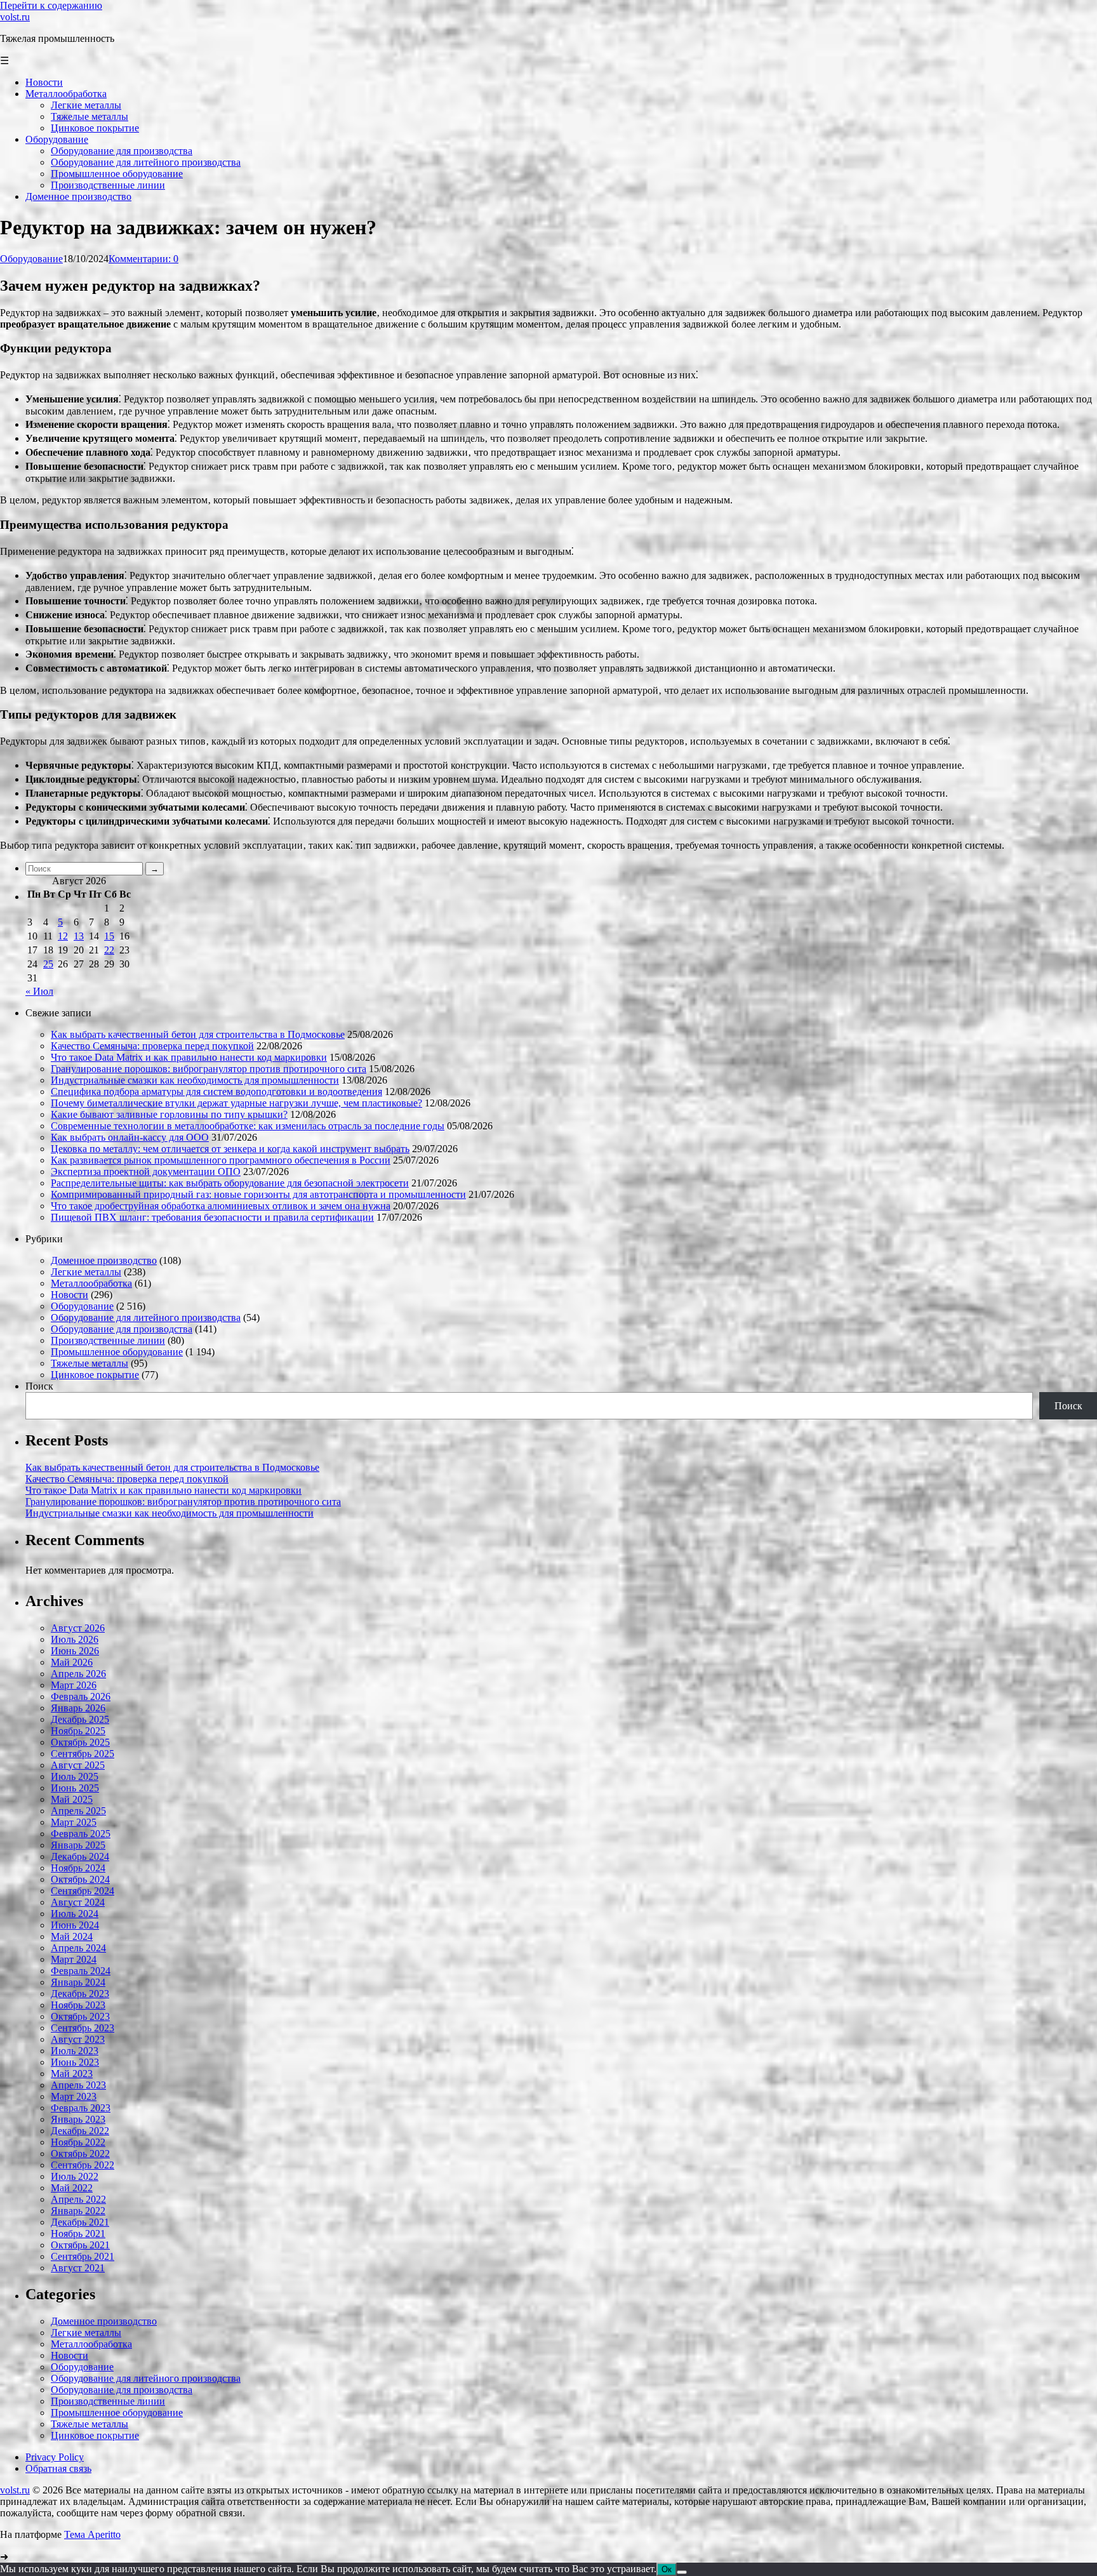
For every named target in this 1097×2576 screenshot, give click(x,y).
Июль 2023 (75, 2051)
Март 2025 (74, 1822)
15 (109, 936)
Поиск (39, 1386)
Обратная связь (58, 2468)
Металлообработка (91, 1283)
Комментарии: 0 (143, 259)
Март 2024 (74, 1959)
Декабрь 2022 (80, 2131)
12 (63, 936)
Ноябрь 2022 (78, 2142)
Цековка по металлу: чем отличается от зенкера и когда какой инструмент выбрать (230, 1149)
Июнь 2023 (75, 2062)
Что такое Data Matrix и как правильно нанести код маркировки (189, 1057)
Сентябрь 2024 (83, 1891)
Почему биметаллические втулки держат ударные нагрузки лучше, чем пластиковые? (236, 1103)
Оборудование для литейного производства (146, 1318)
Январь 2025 (78, 1845)
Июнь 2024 (75, 1925)
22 (109, 950)
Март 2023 (74, 2096)
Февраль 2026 (81, 1696)
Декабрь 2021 (80, 2222)
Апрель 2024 (78, 1948)
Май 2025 (72, 1799)
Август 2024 (78, 1902)
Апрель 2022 (78, 2199)
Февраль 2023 (81, 2108)
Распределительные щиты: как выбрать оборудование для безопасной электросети (230, 1183)
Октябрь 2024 (80, 1879)
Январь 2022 (78, 2211)
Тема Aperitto (92, 2534)
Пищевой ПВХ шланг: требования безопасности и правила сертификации (212, 1217)
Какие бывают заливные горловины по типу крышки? (169, 1114)
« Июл (39, 991)
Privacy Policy (55, 2457)
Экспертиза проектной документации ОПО (146, 1172)
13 (79, 936)
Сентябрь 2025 (83, 1754)
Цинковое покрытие (95, 1375)
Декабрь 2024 (80, 1856)
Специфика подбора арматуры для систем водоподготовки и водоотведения (216, 1092)
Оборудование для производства (122, 1329)
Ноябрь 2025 (78, 1731)
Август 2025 (78, 1765)
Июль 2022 (75, 2176)
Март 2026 (74, 1685)
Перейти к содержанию (51, 5)
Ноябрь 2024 (78, 1868)
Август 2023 (78, 2039)
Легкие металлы (86, 1272)
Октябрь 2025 (80, 1742)
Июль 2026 (75, 1639)
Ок (667, 2569)
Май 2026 (72, 1662)
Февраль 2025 (81, 1834)
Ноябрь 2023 (78, 2005)
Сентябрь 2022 (83, 2165)
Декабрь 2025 (80, 1719)
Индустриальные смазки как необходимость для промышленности (195, 1080)
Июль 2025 (75, 1776)
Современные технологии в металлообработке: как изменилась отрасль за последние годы (248, 1126)
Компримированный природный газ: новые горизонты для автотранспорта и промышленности (258, 1194)
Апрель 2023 (78, 2085)
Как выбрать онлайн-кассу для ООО (130, 1137)
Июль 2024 (75, 1914)
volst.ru (15, 17)
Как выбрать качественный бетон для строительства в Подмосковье (198, 1034)
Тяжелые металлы (90, 1363)
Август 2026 (78, 1628)
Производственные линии (108, 1340)
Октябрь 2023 (80, 2016)
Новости (70, 1295)
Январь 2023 (78, 2119)
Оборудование (31, 259)
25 (48, 964)
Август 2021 (78, 2268)
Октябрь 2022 (80, 2154)
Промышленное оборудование (117, 1352)
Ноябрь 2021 (78, 2234)
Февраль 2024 (81, 1971)
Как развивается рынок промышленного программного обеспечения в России (221, 1160)
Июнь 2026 (75, 1651)
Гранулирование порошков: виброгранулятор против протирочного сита (209, 1069)
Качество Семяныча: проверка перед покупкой (152, 1046)
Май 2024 (72, 1936)
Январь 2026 (78, 1708)
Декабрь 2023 (80, 1994)
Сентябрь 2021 (83, 2256)
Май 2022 (72, 2188)
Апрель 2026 (78, 1674)
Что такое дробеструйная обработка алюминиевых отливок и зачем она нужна (221, 1206)
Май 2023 (72, 2074)
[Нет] (682, 2572)
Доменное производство (104, 1260)
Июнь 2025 (75, 1788)
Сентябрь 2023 (83, 2028)
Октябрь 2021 (80, 2245)
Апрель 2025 (78, 1811)
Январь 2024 (78, 1982)
